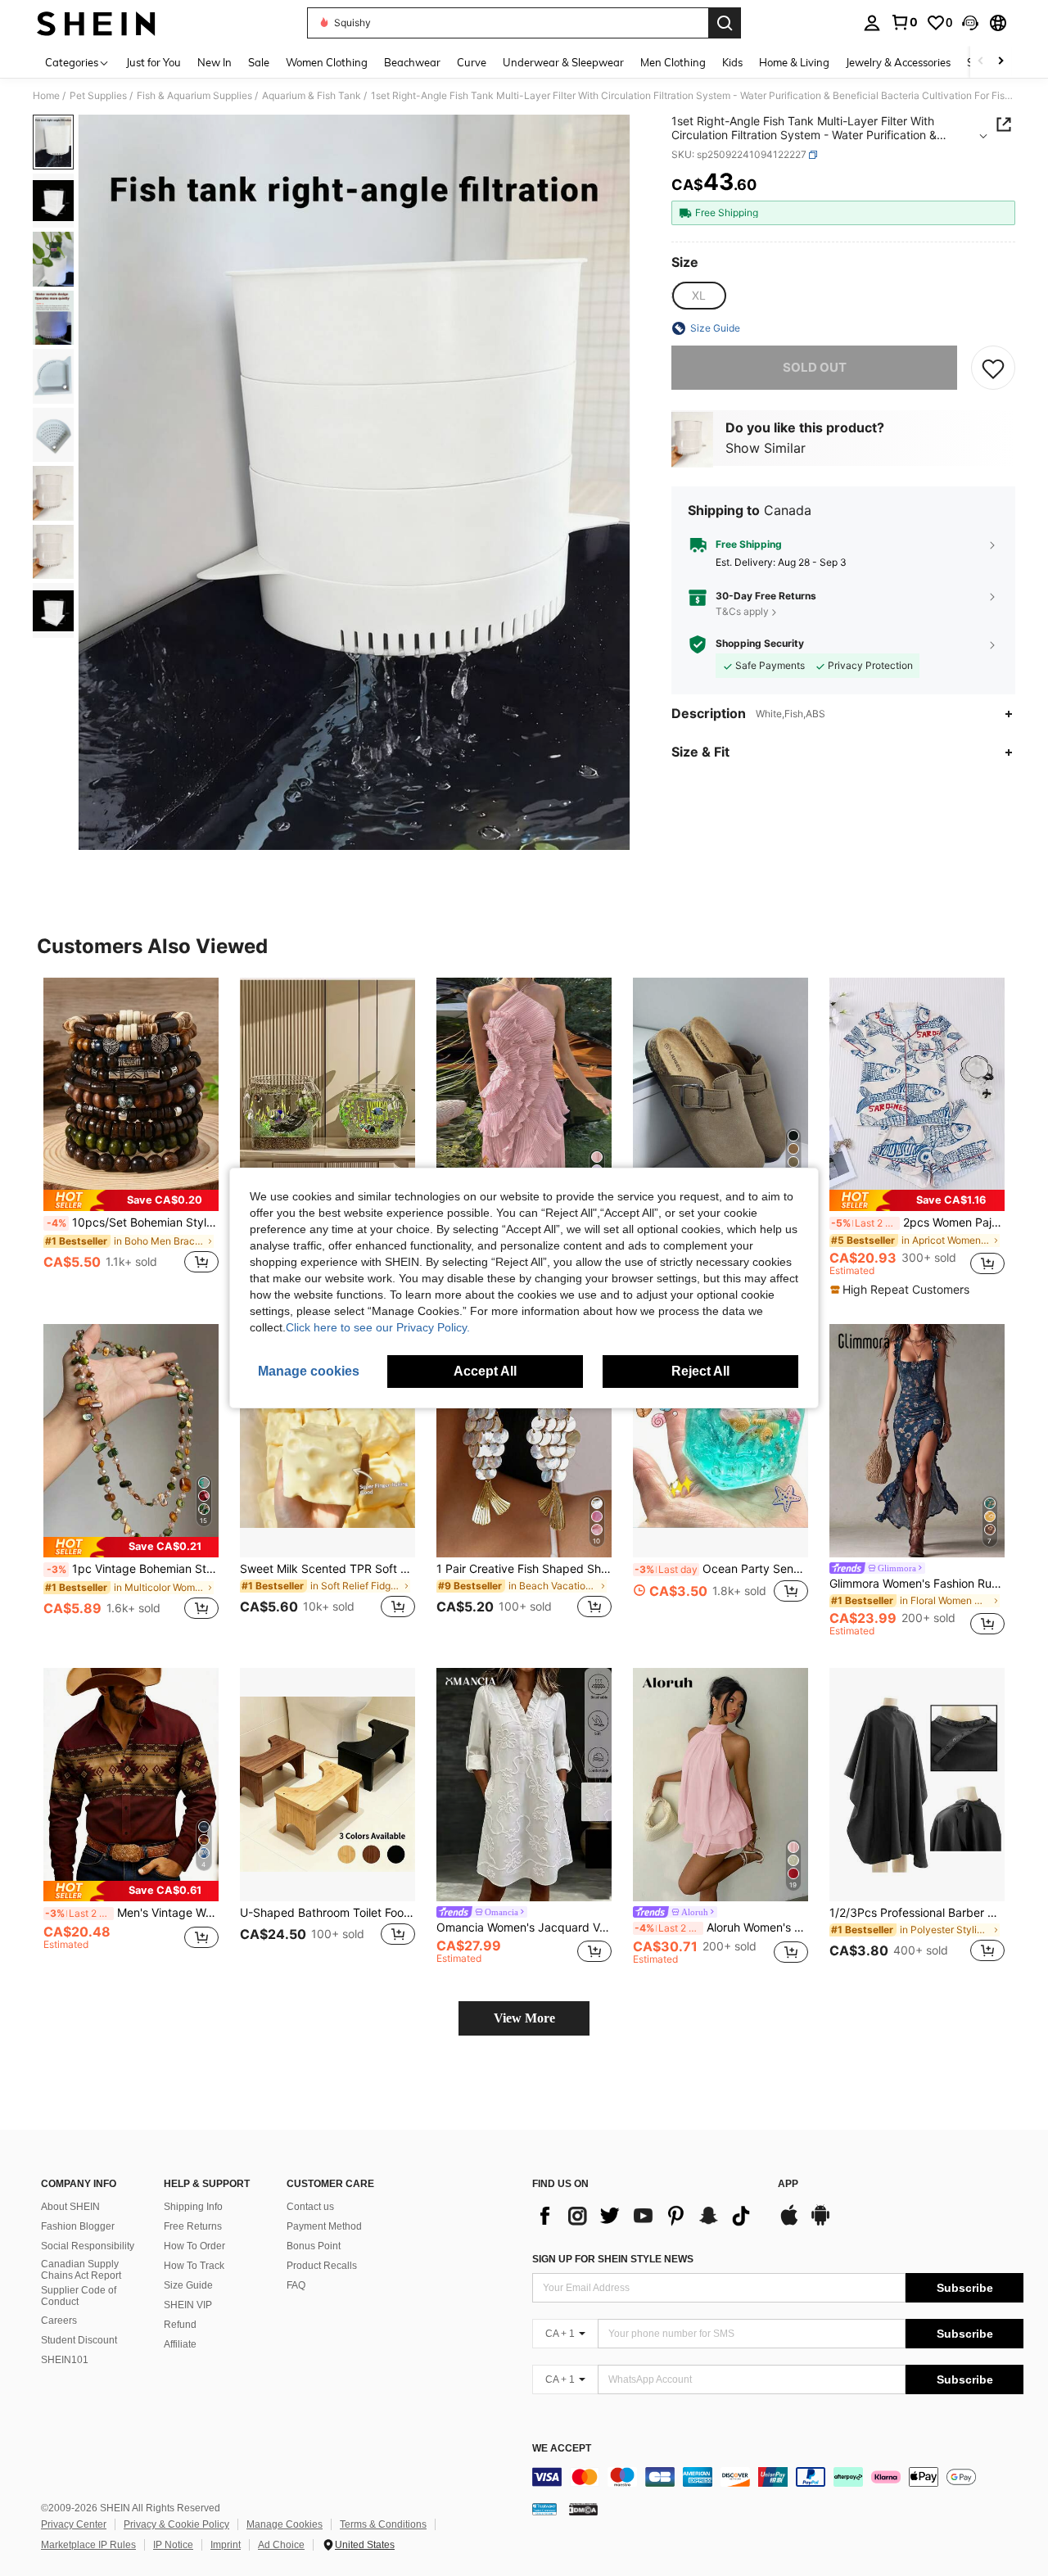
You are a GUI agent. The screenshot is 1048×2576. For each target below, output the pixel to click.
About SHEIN (70, 2207)
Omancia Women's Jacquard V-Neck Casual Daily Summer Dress (524, 1927)
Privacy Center (74, 2524)
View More (524, 2018)
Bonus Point (314, 2246)
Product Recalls (322, 2266)
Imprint (226, 2545)
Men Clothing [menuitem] (673, 62)
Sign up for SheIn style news (613, 2259)
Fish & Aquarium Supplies (194, 96)
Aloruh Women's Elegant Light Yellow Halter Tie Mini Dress (721, 1927)
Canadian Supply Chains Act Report (81, 2270)
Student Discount (79, 2340)
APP (788, 2184)
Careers (59, 2321)
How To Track (194, 2266)
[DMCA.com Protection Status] (583, 2509)
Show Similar (766, 449)
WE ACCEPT (562, 2449)
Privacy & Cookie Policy (176, 2524)
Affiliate (180, 2344)
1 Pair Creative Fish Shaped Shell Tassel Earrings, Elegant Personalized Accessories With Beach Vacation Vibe (524, 1569)
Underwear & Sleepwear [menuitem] (563, 62)
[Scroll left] (981, 62)
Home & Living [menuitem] (794, 62)
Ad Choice (281, 2545)
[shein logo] (96, 23)
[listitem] (131, 1134)
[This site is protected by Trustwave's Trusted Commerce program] (544, 2509)
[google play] (820, 2223)
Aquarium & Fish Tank (312, 96)
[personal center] (872, 23)
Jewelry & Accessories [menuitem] (898, 62)
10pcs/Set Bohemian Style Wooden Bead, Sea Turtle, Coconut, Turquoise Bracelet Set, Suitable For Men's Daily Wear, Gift (133, 1222)
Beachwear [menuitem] (412, 62)
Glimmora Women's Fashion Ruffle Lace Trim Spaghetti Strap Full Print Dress (917, 1584)
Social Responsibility (88, 2246)
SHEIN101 (65, 2360)
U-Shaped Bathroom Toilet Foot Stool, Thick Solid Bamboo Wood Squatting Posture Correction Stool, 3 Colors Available (327, 1913)
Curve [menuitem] (472, 62)
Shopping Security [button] (760, 644)
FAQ (296, 2285)
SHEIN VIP (188, 2305)
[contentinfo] (778, 2477)
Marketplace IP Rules (88, 2545)
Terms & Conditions (383, 2524)
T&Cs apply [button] (742, 612)
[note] (131, 1200)
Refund (180, 2325)
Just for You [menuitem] (154, 62)
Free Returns (193, 2226)
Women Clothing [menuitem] (327, 62)
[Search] (725, 23)
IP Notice (173, 2545)
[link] (904, 22)
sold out (815, 367)
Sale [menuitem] (259, 62)
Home (46, 96)
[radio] (698, 296)
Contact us (310, 2207)
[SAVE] (993, 368)
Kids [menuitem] (732, 62)
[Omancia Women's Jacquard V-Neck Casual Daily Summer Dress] (524, 1785)
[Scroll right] (1001, 62)
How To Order (194, 2246)
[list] (647, 2216)
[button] (970, 23)
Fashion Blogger (78, 2226)
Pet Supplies (98, 96)
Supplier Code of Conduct (79, 2296)
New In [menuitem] (215, 62)
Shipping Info (193, 2207)
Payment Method (324, 2226)
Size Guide (188, 2285)
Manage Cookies (285, 2524)
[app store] (789, 2223)
